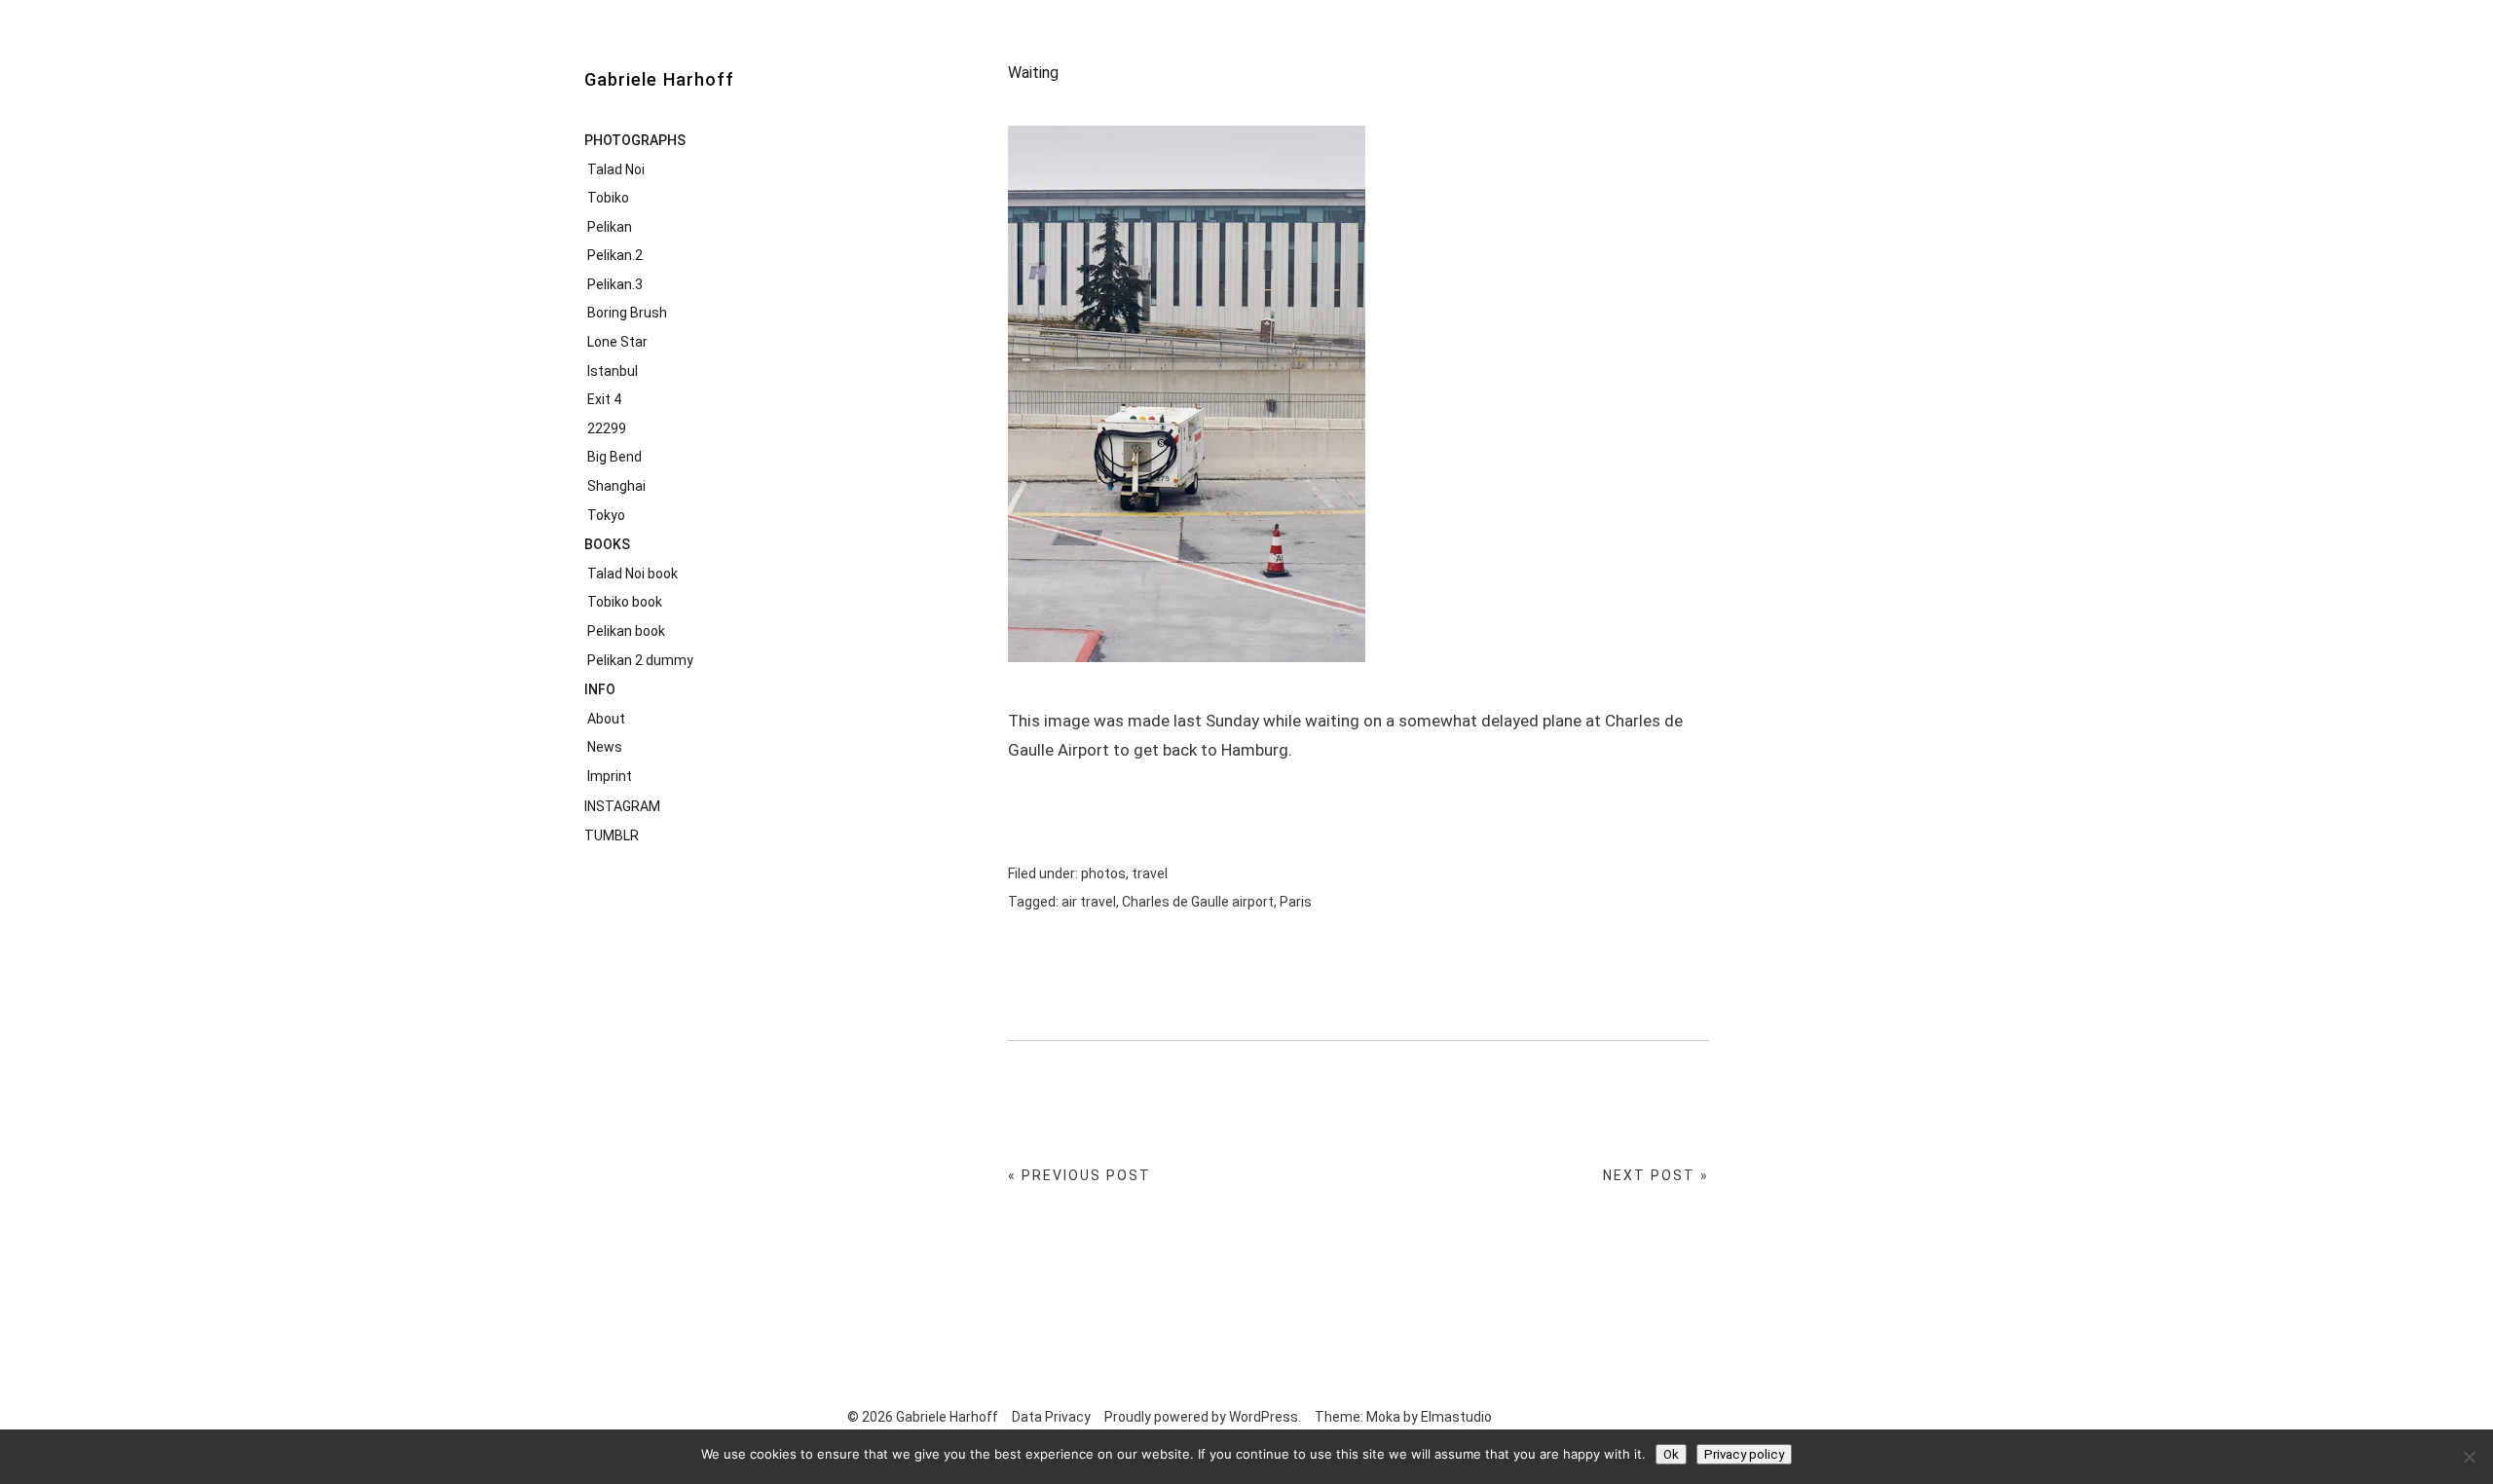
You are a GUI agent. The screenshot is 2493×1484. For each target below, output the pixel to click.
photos (1103, 873)
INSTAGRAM (622, 806)
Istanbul (613, 371)
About (606, 719)
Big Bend (614, 457)
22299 (607, 428)
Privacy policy (1744, 1454)
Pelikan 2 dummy (640, 660)
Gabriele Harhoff (659, 79)
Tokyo (606, 515)
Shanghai (616, 486)
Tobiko (608, 198)
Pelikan (610, 227)
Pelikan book (626, 631)
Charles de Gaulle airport (1198, 902)
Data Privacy (1051, 1417)
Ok (1671, 1454)
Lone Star (617, 342)
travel (1150, 873)
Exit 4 (604, 399)
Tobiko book (625, 602)
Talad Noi (616, 169)
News (605, 747)
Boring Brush (627, 313)
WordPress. (1265, 1417)
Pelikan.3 (615, 284)
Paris (1296, 902)
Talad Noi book (633, 574)
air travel (1089, 902)
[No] (2469, 1457)
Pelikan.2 (615, 255)
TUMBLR (612, 835)
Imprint (610, 776)
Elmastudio (1456, 1417)
